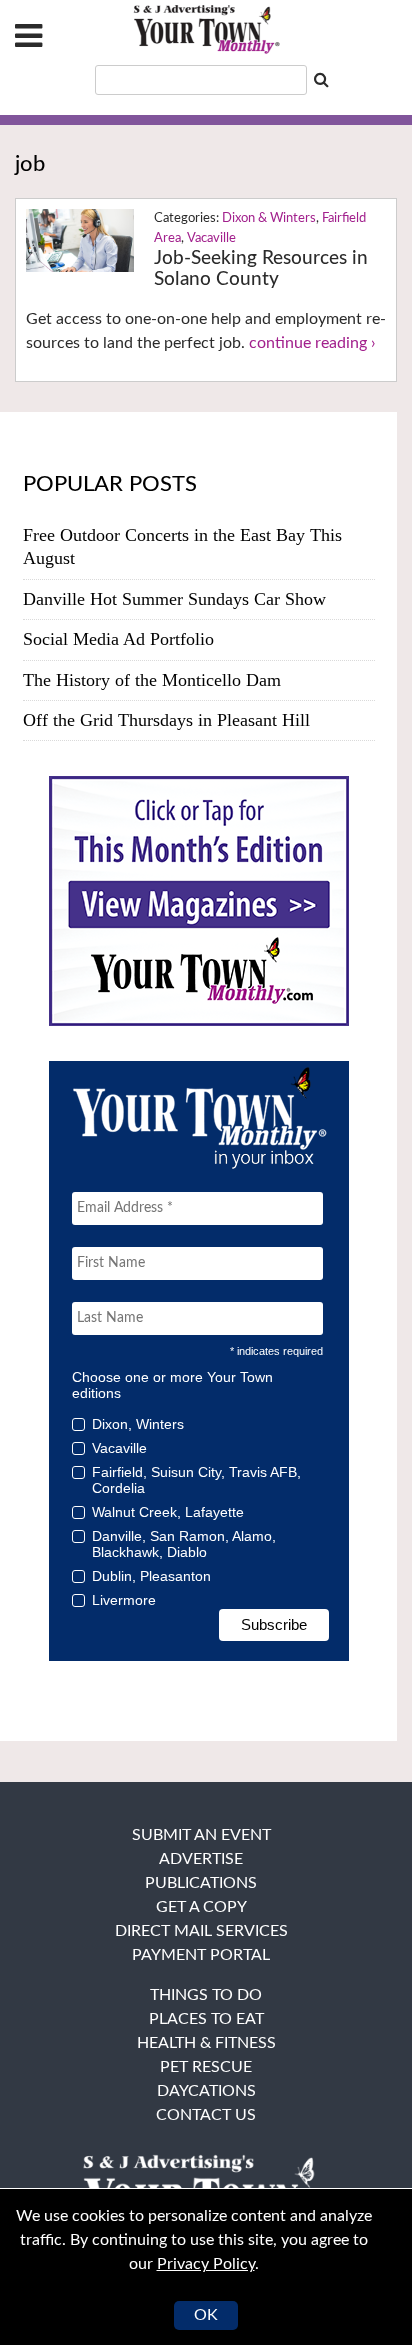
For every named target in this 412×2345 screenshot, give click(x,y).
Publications (201, 1883)
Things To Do (206, 1995)
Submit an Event (201, 1835)
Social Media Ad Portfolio (118, 639)
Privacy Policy (206, 2264)
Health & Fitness (206, 2043)
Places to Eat (206, 2019)
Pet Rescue (206, 2067)
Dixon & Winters (269, 218)
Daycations (206, 2091)
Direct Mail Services (201, 1931)
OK (206, 2315)
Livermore (124, 1600)
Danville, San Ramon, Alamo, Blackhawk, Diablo (184, 1544)
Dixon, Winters (138, 1424)
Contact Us (206, 2115)
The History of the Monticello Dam (152, 680)
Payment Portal (201, 1955)
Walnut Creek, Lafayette (168, 1512)
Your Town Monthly (206, 30)
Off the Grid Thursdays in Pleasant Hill (166, 720)
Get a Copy (201, 1907)
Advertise (201, 1859)
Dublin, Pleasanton (151, 1576)
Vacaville (211, 238)
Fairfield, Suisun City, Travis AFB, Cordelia (196, 1480)
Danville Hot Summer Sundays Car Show (174, 599)
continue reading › (312, 343)
